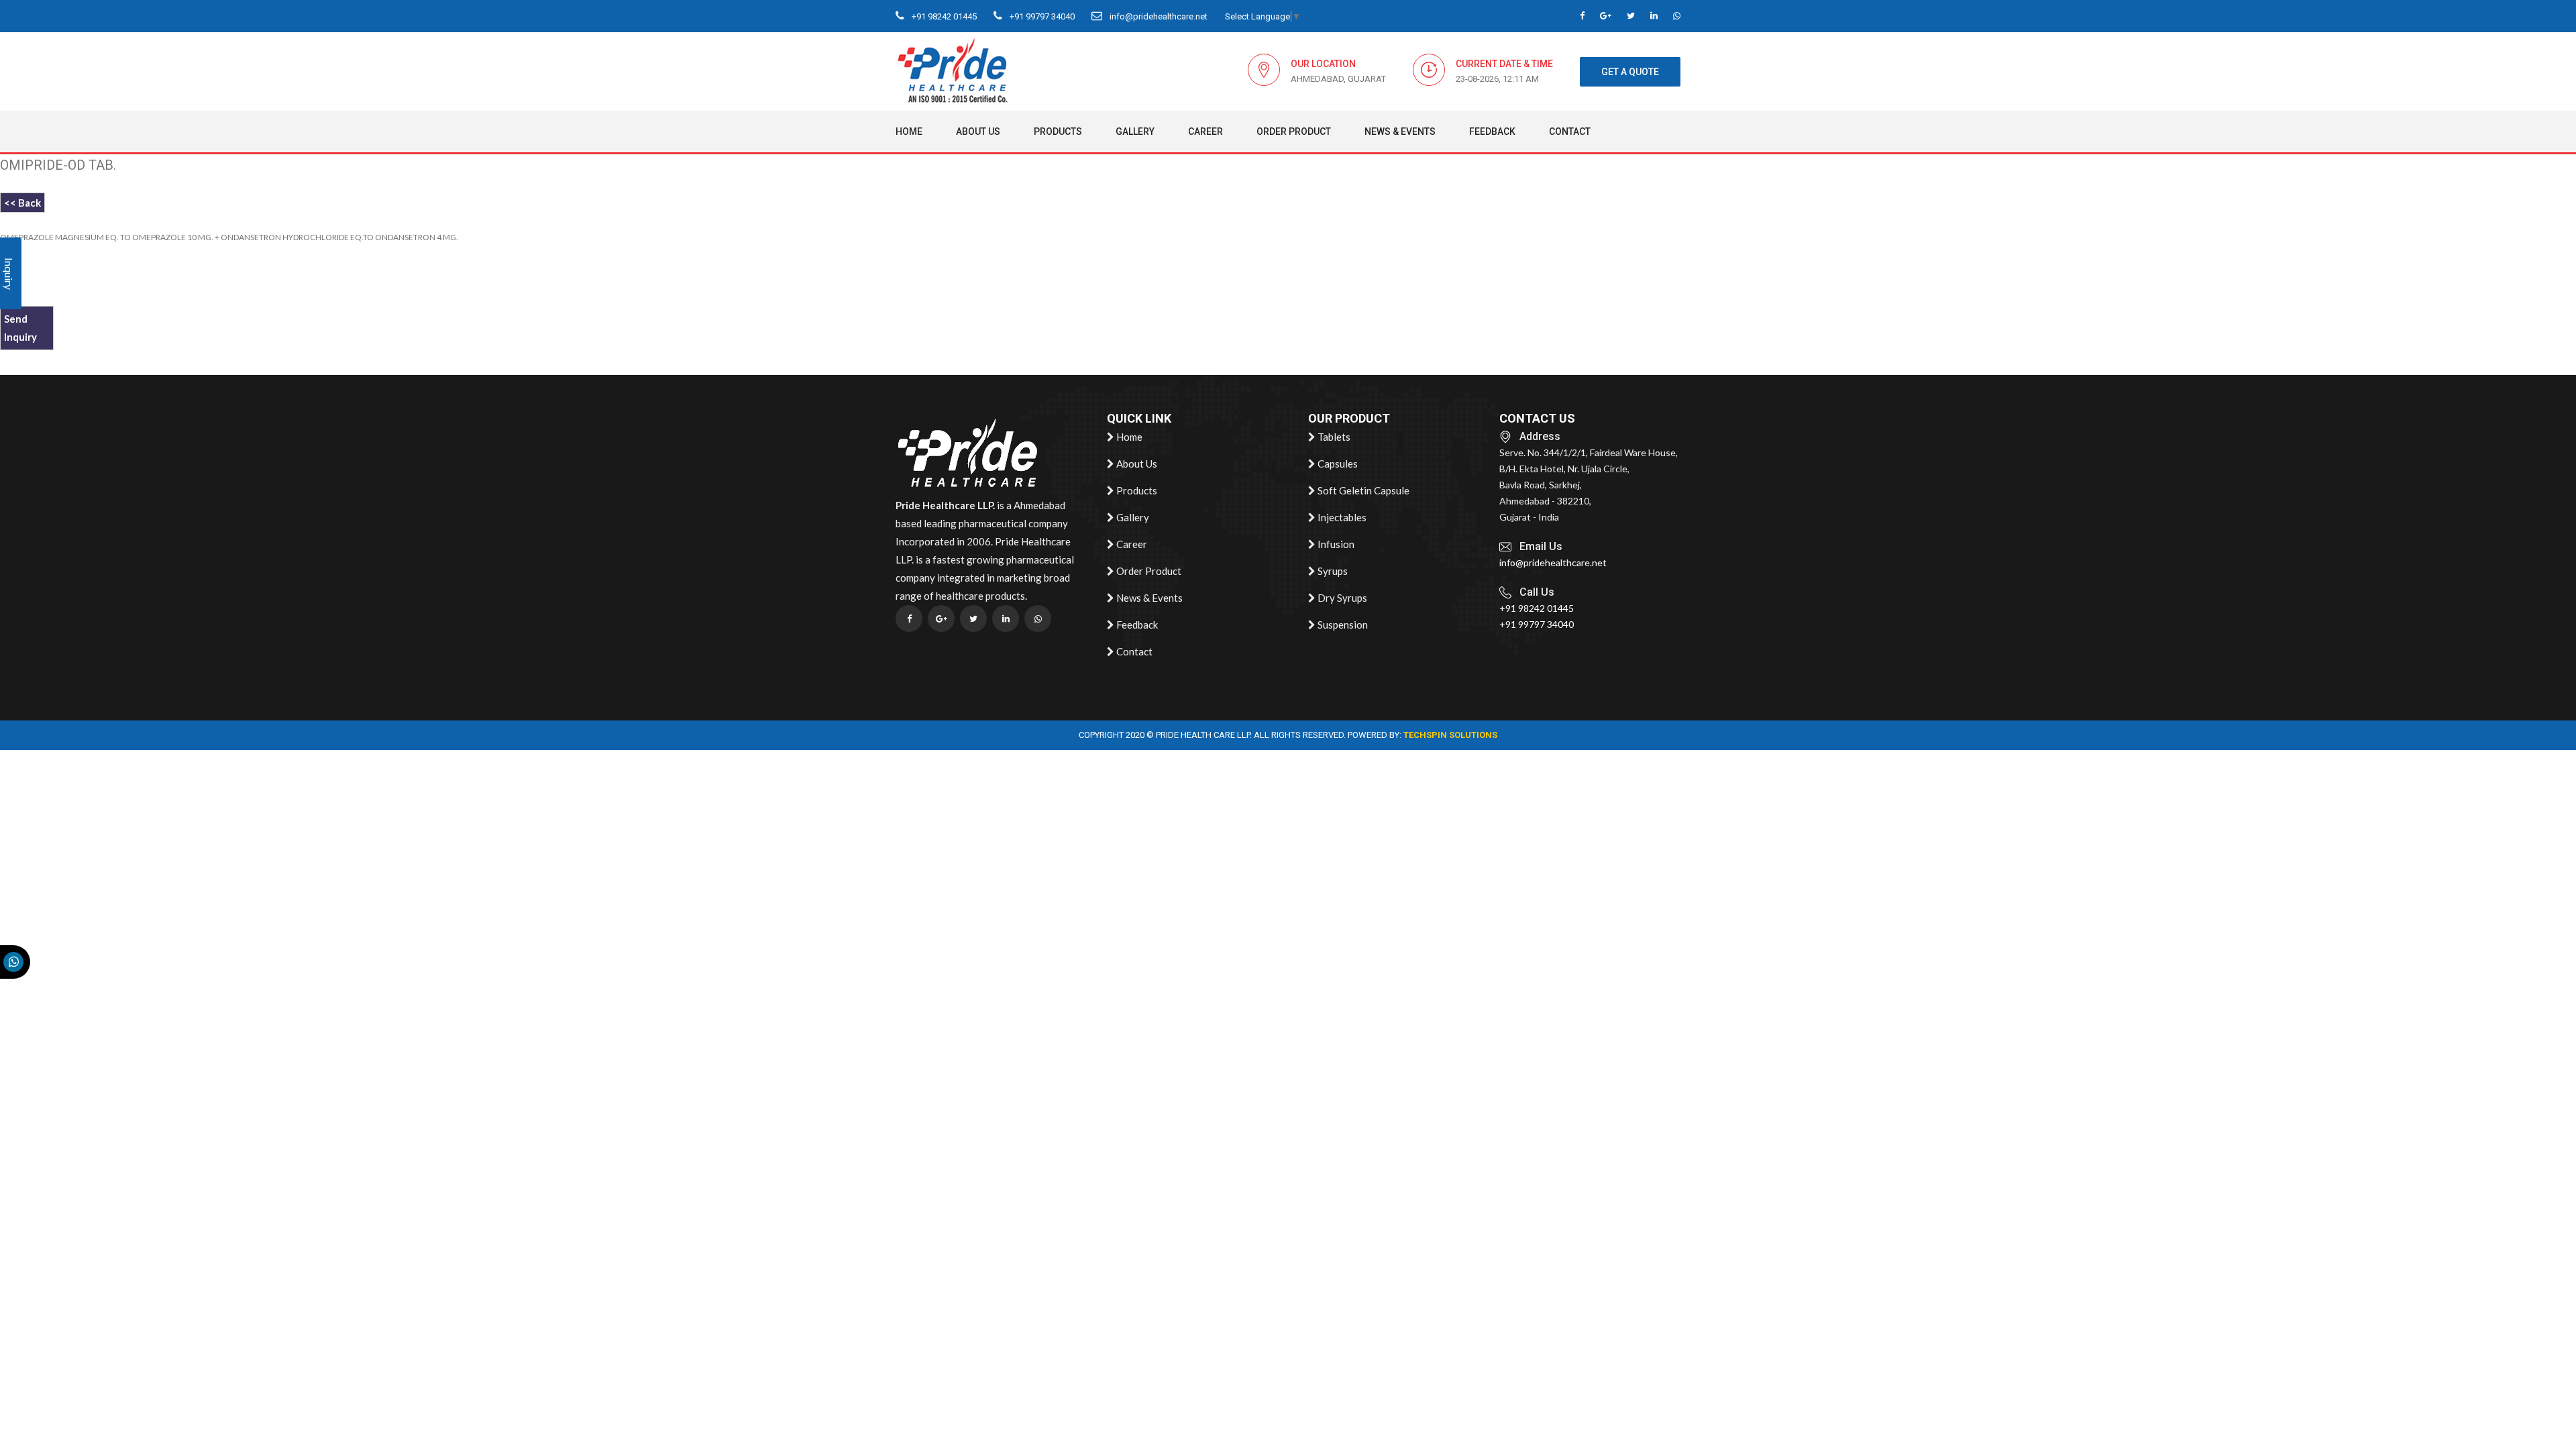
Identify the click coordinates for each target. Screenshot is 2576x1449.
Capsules (1337, 464)
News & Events (1400, 131)
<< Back (22, 203)
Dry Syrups (1341, 598)
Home (909, 131)
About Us (978, 131)
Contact (1570, 131)
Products (1058, 131)
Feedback (1492, 131)
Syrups (1332, 571)
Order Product (1294, 131)
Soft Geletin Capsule (1362, 490)
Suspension (1342, 625)
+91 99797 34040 (1041, 16)
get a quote (1630, 72)
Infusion (1335, 544)
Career (1205, 131)
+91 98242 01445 (943, 16)
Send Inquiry (20, 328)
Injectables (1341, 517)
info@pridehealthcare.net (1158, 16)
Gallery (1135, 131)
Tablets (1333, 437)
